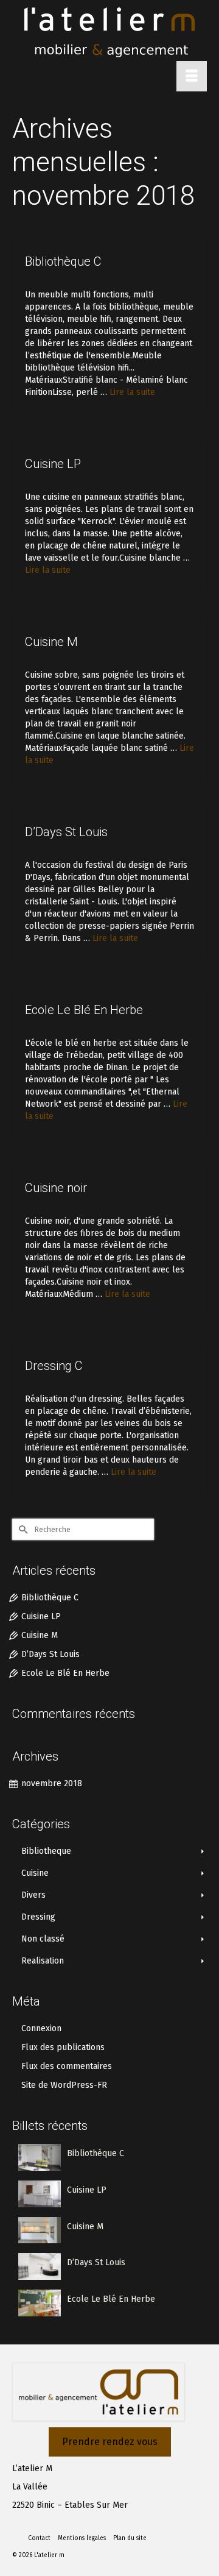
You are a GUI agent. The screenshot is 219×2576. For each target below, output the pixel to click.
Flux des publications (63, 2047)
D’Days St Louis (50, 1654)
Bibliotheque (46, 1851)
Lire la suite (132, 392)
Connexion (41, 2028)
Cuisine (35, 1873)
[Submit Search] (21, 1529)
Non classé (43, 1939)
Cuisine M (40, 1635)
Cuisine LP (41, 1616)
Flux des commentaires (67, 2066)
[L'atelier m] (109, 32)
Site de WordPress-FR (64, 2085)
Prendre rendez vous (110, 2442)
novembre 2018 (52, 1783)
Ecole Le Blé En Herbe (65, 1673)
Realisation (43, 1961)
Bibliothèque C (50, 1598)
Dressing (38, 1917)
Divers (33, 1895)
